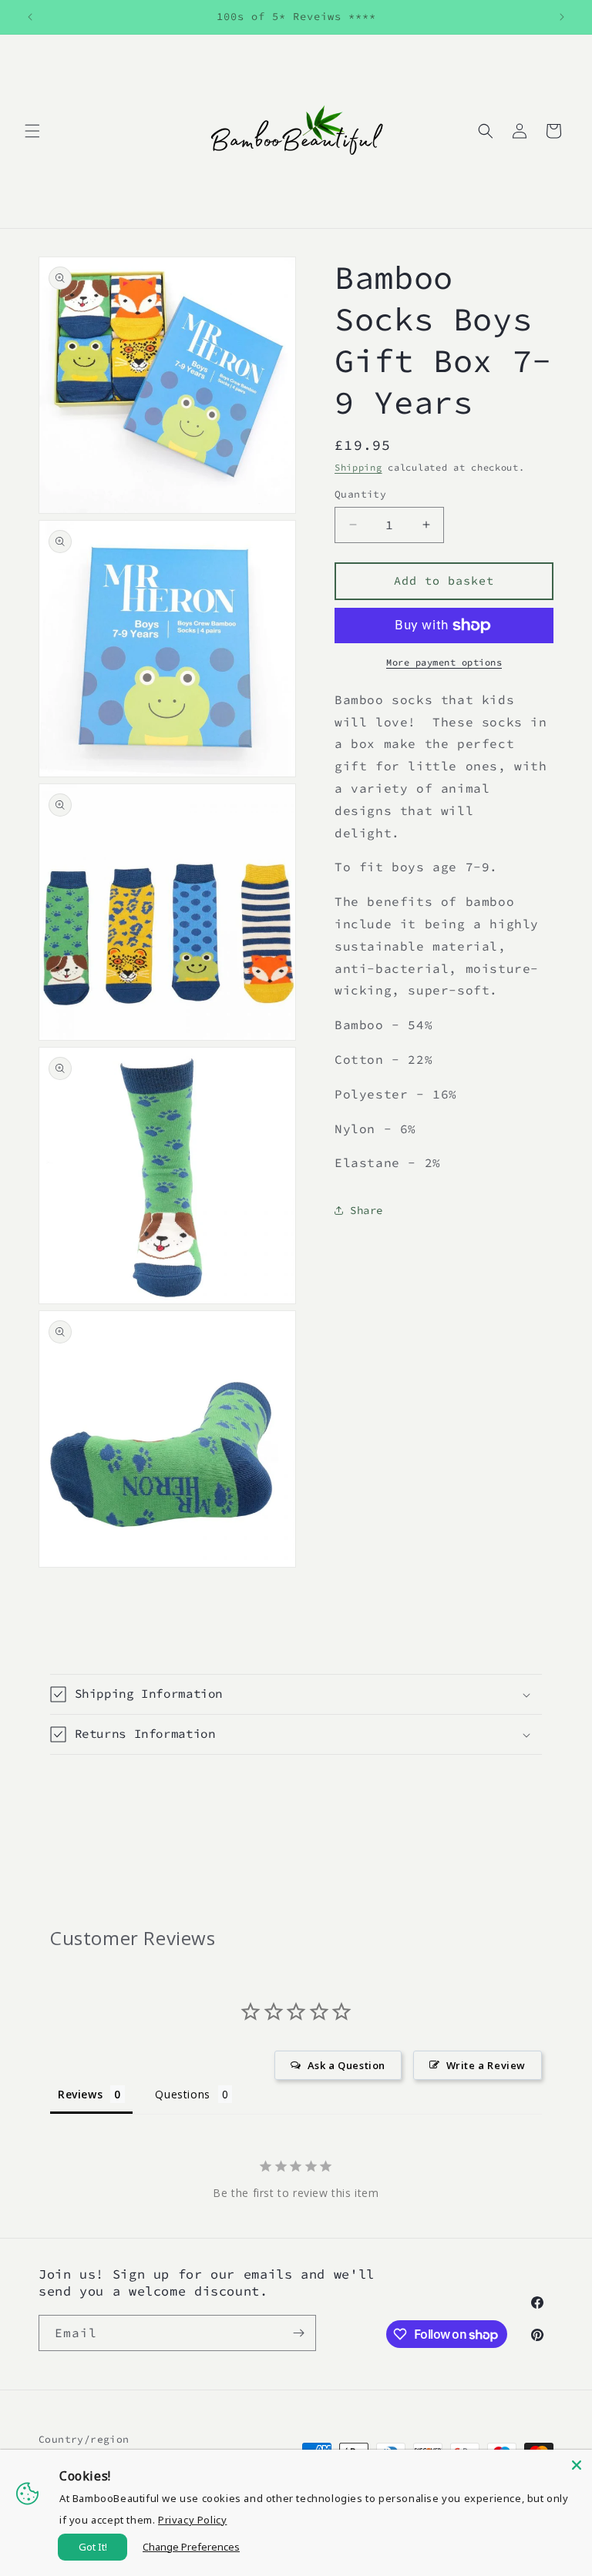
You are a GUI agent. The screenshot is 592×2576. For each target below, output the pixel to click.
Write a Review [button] (486, 2065)
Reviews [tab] (80, 2094)
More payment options (444, 662)
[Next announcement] (562, 17)
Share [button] (367, 1210)
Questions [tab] (182, 2094)
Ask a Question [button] (346, 2065)
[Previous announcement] (30, 17)
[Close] (577, 2465)
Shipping (358, 467)
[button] (32, 131)
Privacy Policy (192, 2520)
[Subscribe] (298, 2333)
